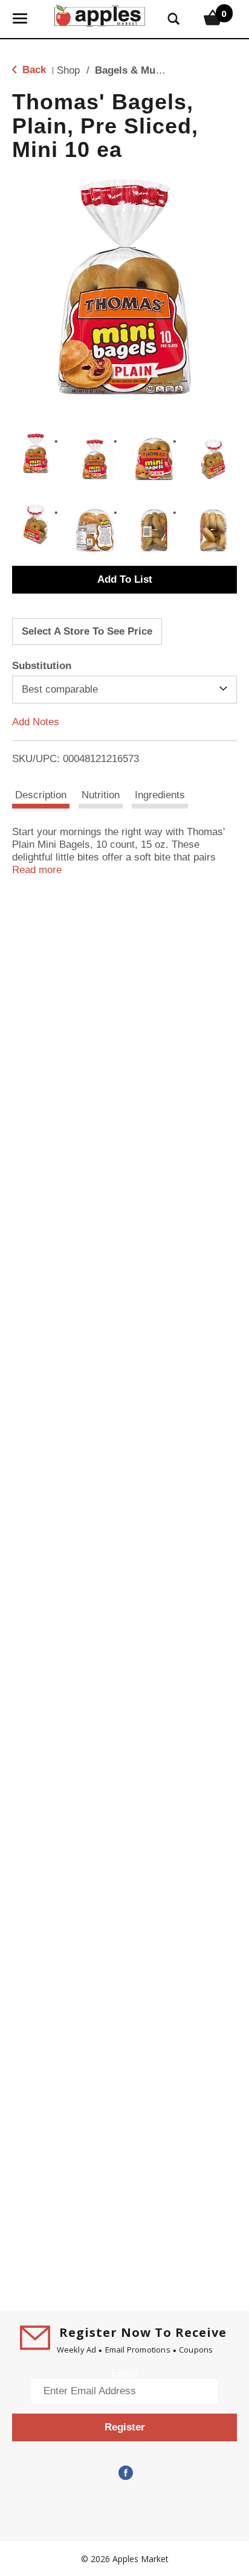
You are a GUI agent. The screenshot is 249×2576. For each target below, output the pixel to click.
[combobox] (124, 690)
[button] (36, 453)
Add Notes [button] (36, 722)
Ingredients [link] (160, 795)
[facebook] (124, 2473)
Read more (37, 870)
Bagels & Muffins (136, 70)
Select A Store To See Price (87, 631)
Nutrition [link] (101, 795)
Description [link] (41, 795)
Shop (68, 70)
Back (33, 70)
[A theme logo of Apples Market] (100, 14)
